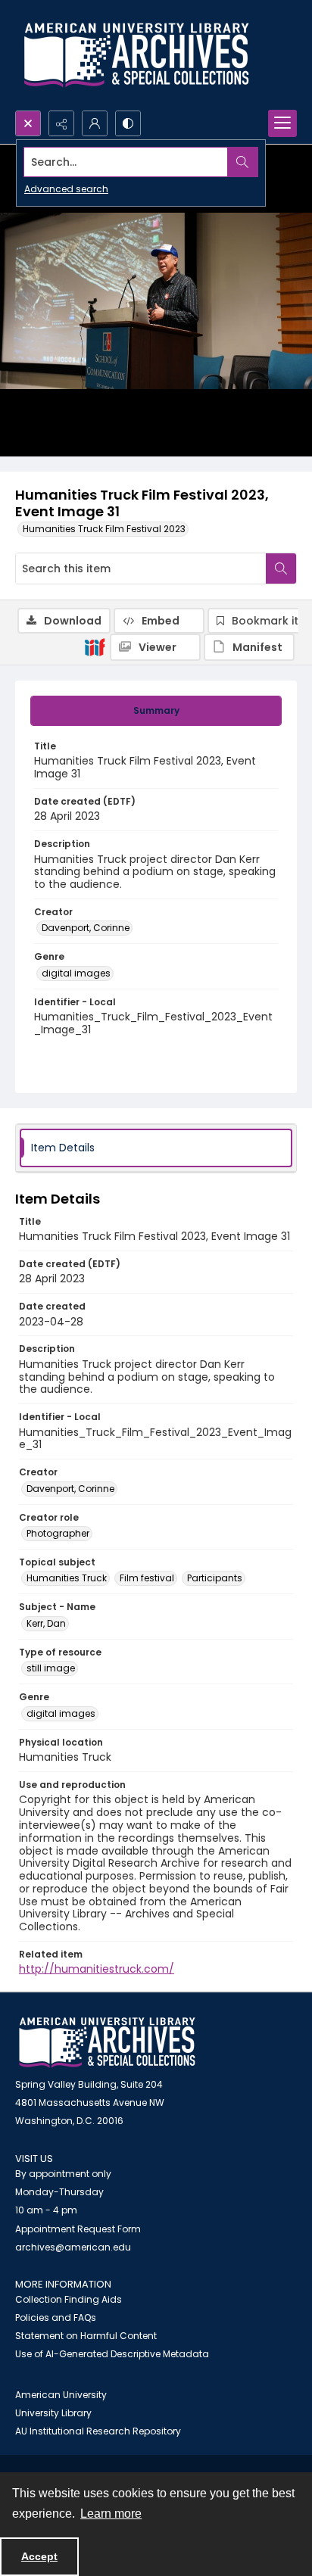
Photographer (58, 1533)
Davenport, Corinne (86, 928)
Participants (215, 1578)
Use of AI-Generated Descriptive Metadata (112, 2354)
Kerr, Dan (46, 1623)
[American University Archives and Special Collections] (107, 2043)
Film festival (147, 1578)
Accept (39, 2556)
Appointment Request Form (78, 2229)
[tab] (156, 711)
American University (61, 2395)
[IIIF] (95, 646)
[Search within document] (281, 568)
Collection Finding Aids (69, 2299)
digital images (76, 973)
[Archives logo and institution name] (136, 55)
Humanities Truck (67, 1578)
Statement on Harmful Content (86, 2336)
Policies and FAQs (56, 2317)
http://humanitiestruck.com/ (97, 1969)
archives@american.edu (73, 2247)
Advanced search (66, 189)
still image (51, 1668)
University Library (53, 2413)
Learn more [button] (111, 2514)
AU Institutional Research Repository (98, 2431)
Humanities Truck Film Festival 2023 (104, 529)
